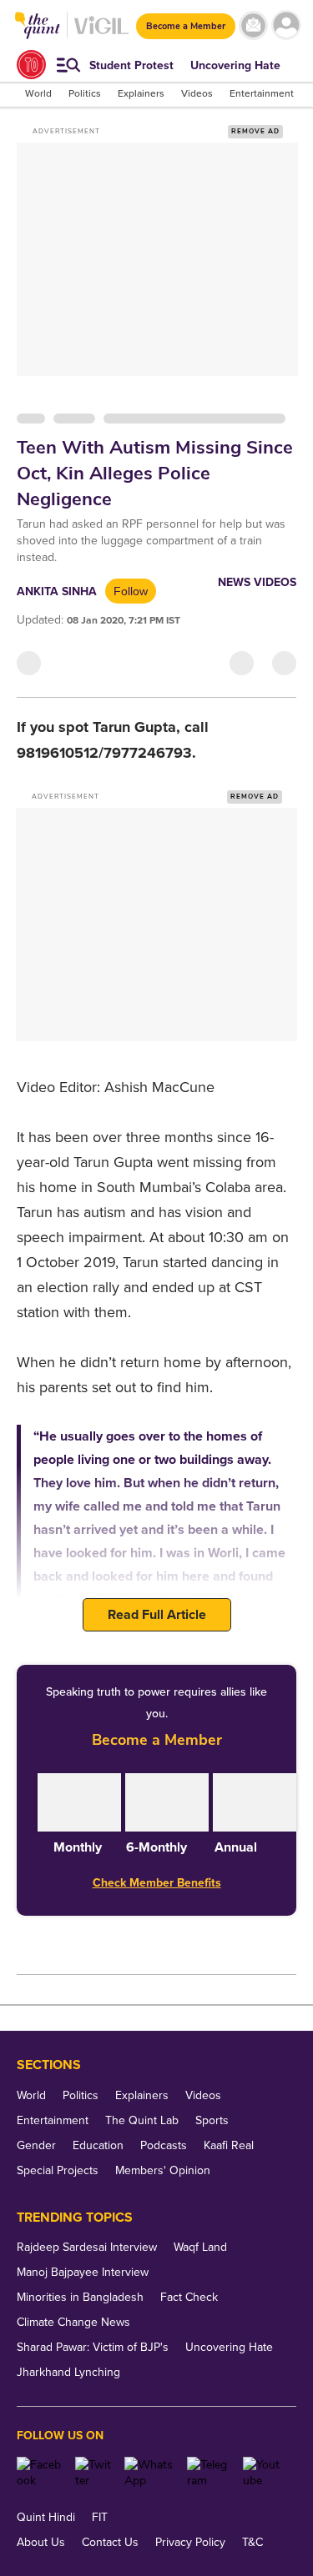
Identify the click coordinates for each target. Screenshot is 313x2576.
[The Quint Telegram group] (209, 2473)
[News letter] (253, 25)
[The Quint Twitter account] (93, 2473)
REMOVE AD (255, 131)
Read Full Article (157, 1615)
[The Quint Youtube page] (263, 2473)
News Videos (257, 582)
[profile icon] (286, 25)
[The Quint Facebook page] (40, 2473)
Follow (131, 591)
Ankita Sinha (57, 591)
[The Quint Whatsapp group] (150, 2473)
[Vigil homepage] (101, 34)
